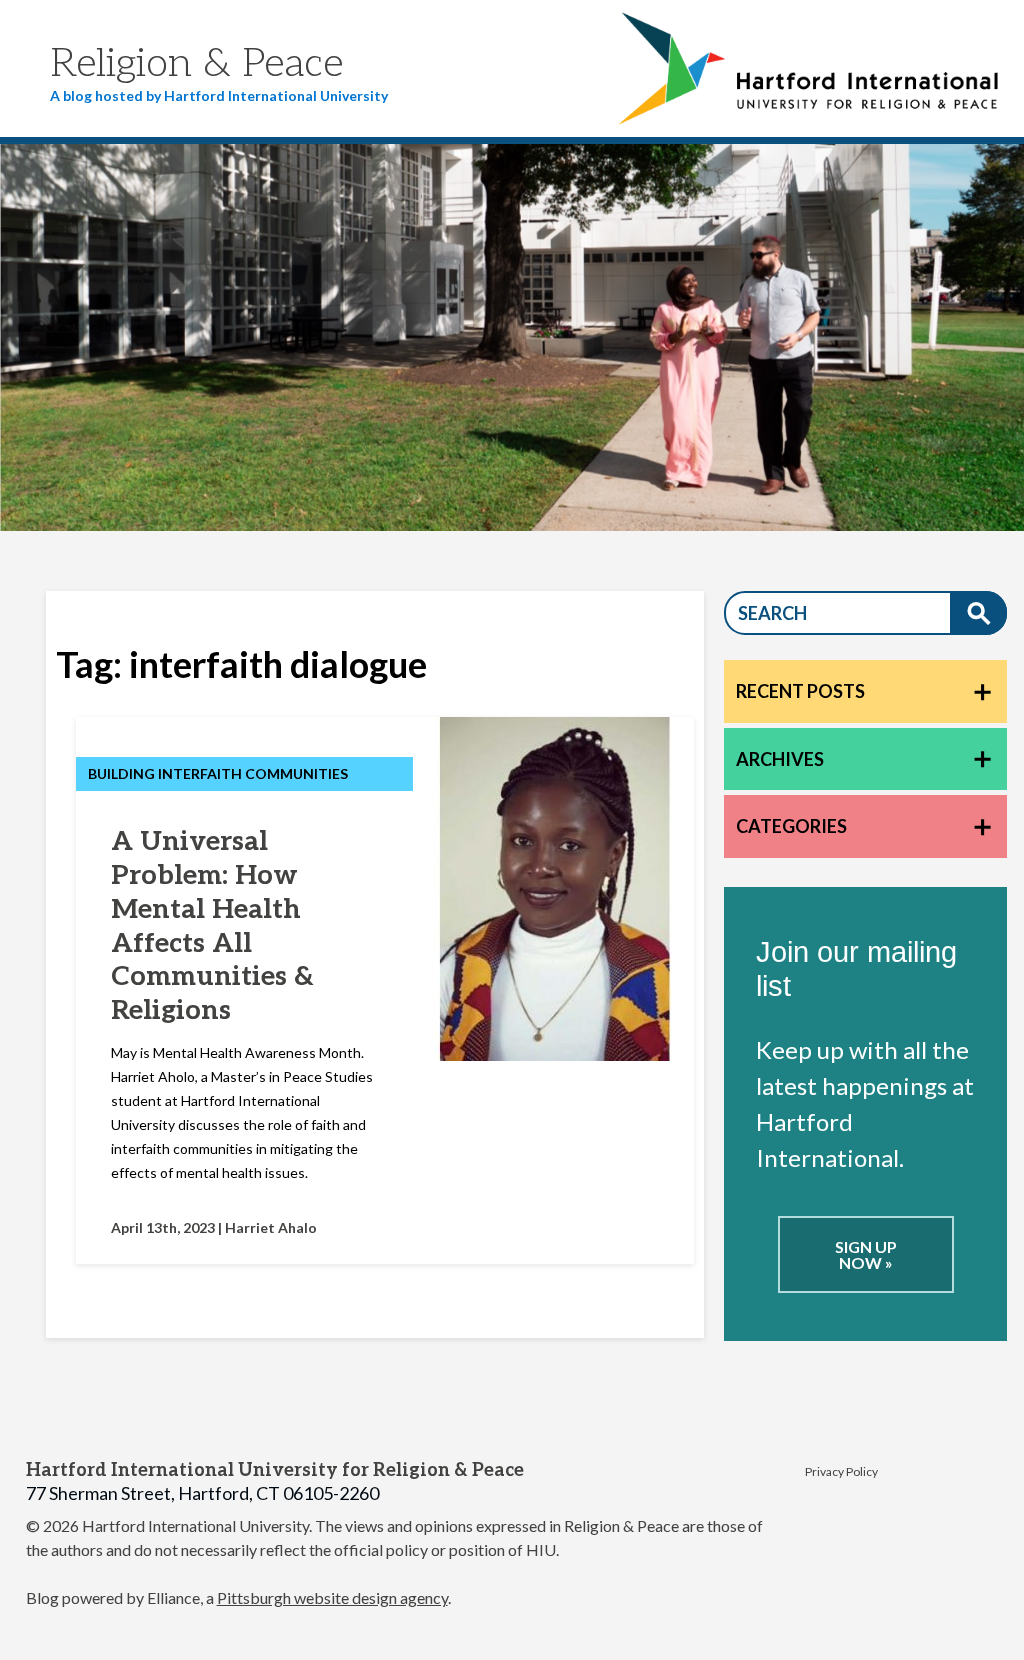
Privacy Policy (841, 1471)
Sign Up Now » (866, 1254)
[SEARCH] (978, 613)
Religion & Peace (196, 64)
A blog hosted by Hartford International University (219, 95)
